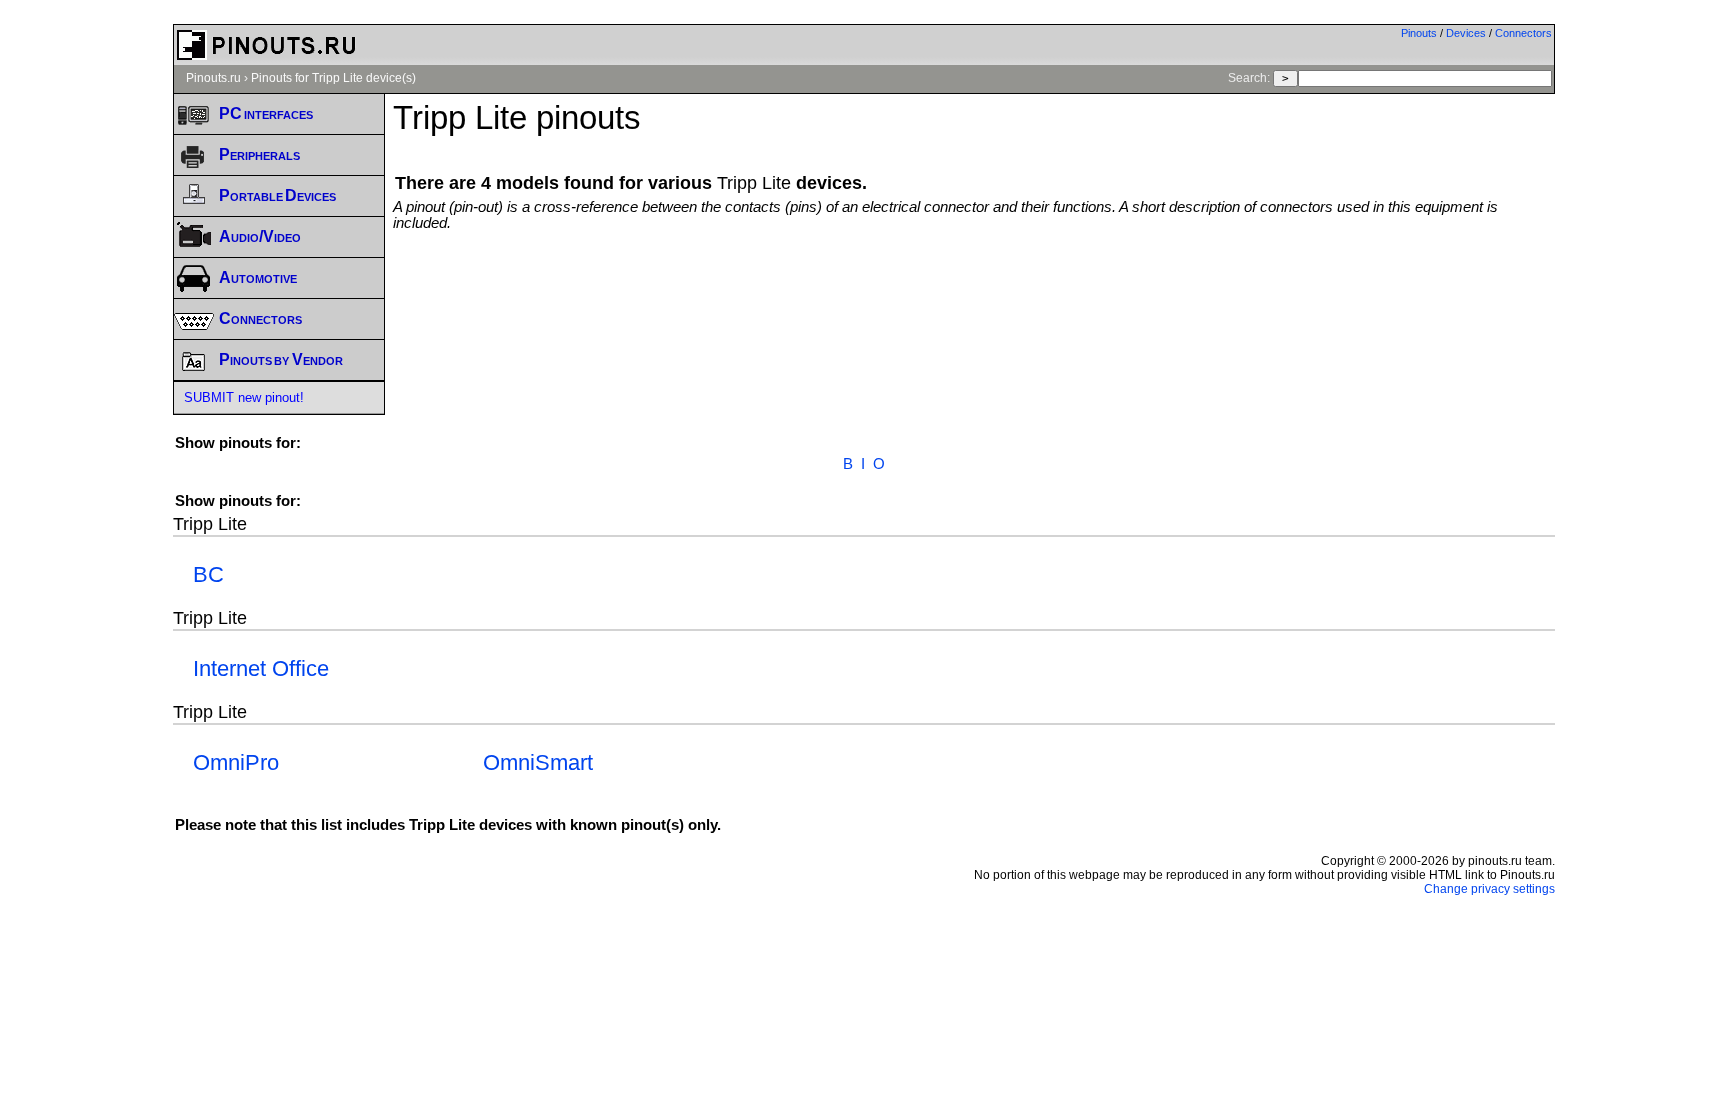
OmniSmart (538, 762)
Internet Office (261, 668)
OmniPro (236, 762)
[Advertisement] (974, 286)
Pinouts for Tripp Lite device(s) (333, 78)
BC (208, 574)
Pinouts (1419, 33)
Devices (1466, 33)
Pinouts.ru (213, 78)
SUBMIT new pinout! (244, 397)
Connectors (1523, 33)
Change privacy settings (1489, 889)
